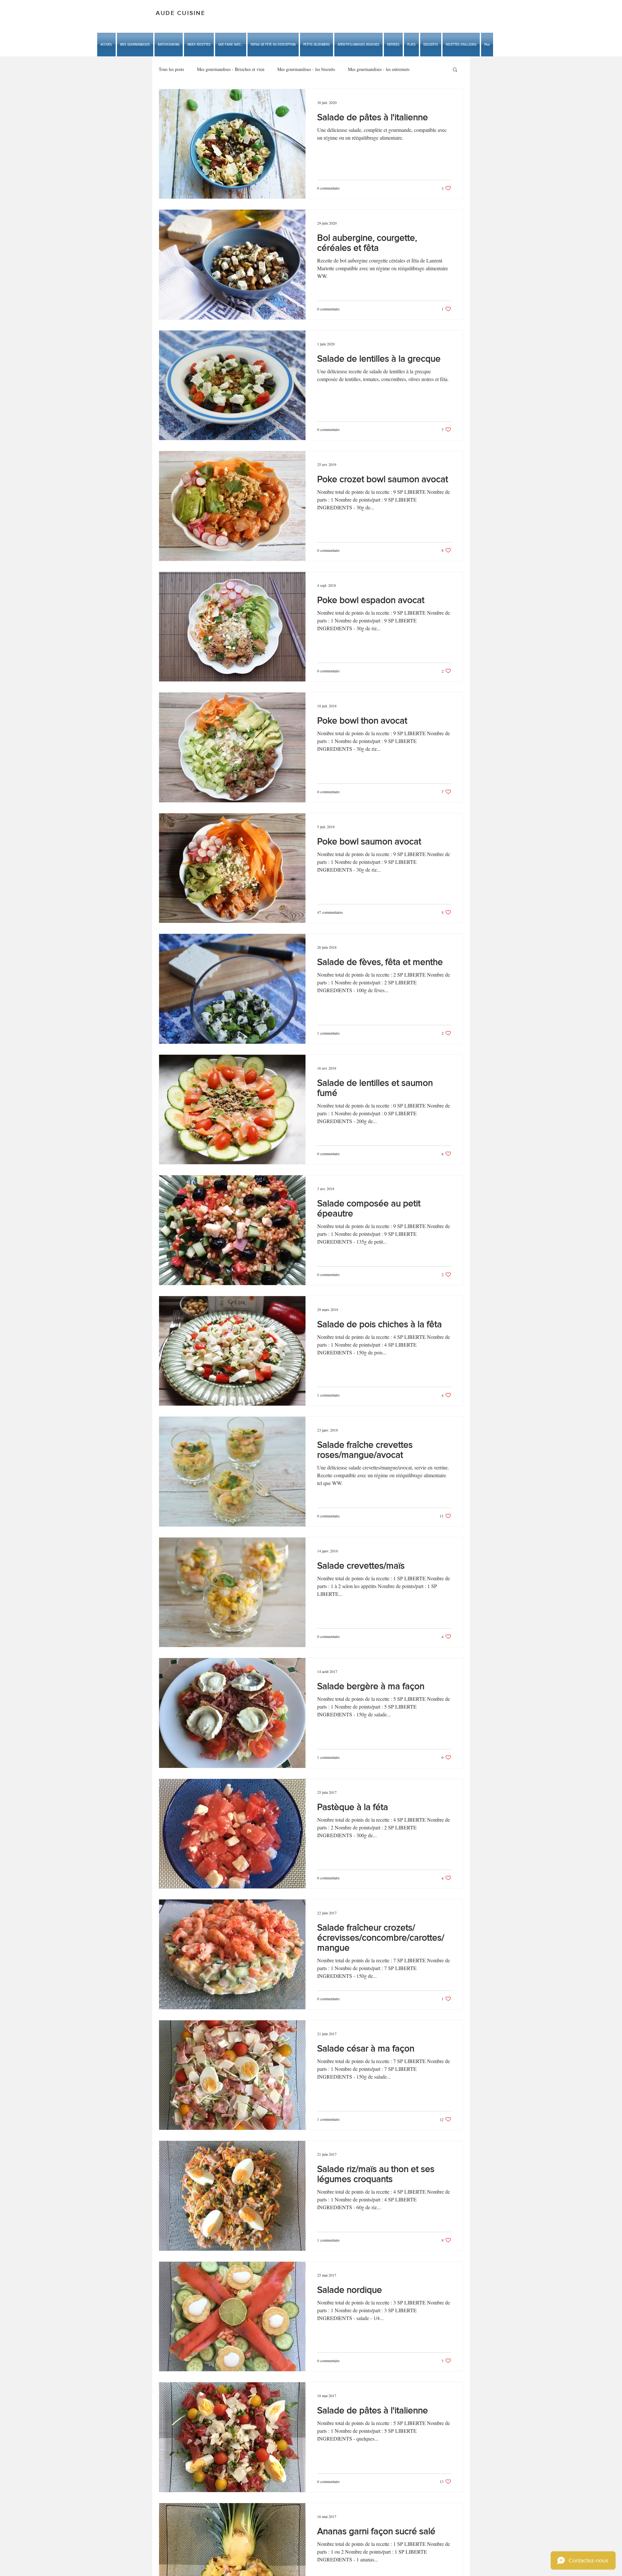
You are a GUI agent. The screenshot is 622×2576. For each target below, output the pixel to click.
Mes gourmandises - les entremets (379, 69)
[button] (231, 45)
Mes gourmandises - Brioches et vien (231, 69)
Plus (426, 69)
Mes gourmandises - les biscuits (306, 69)
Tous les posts (171, 69)
